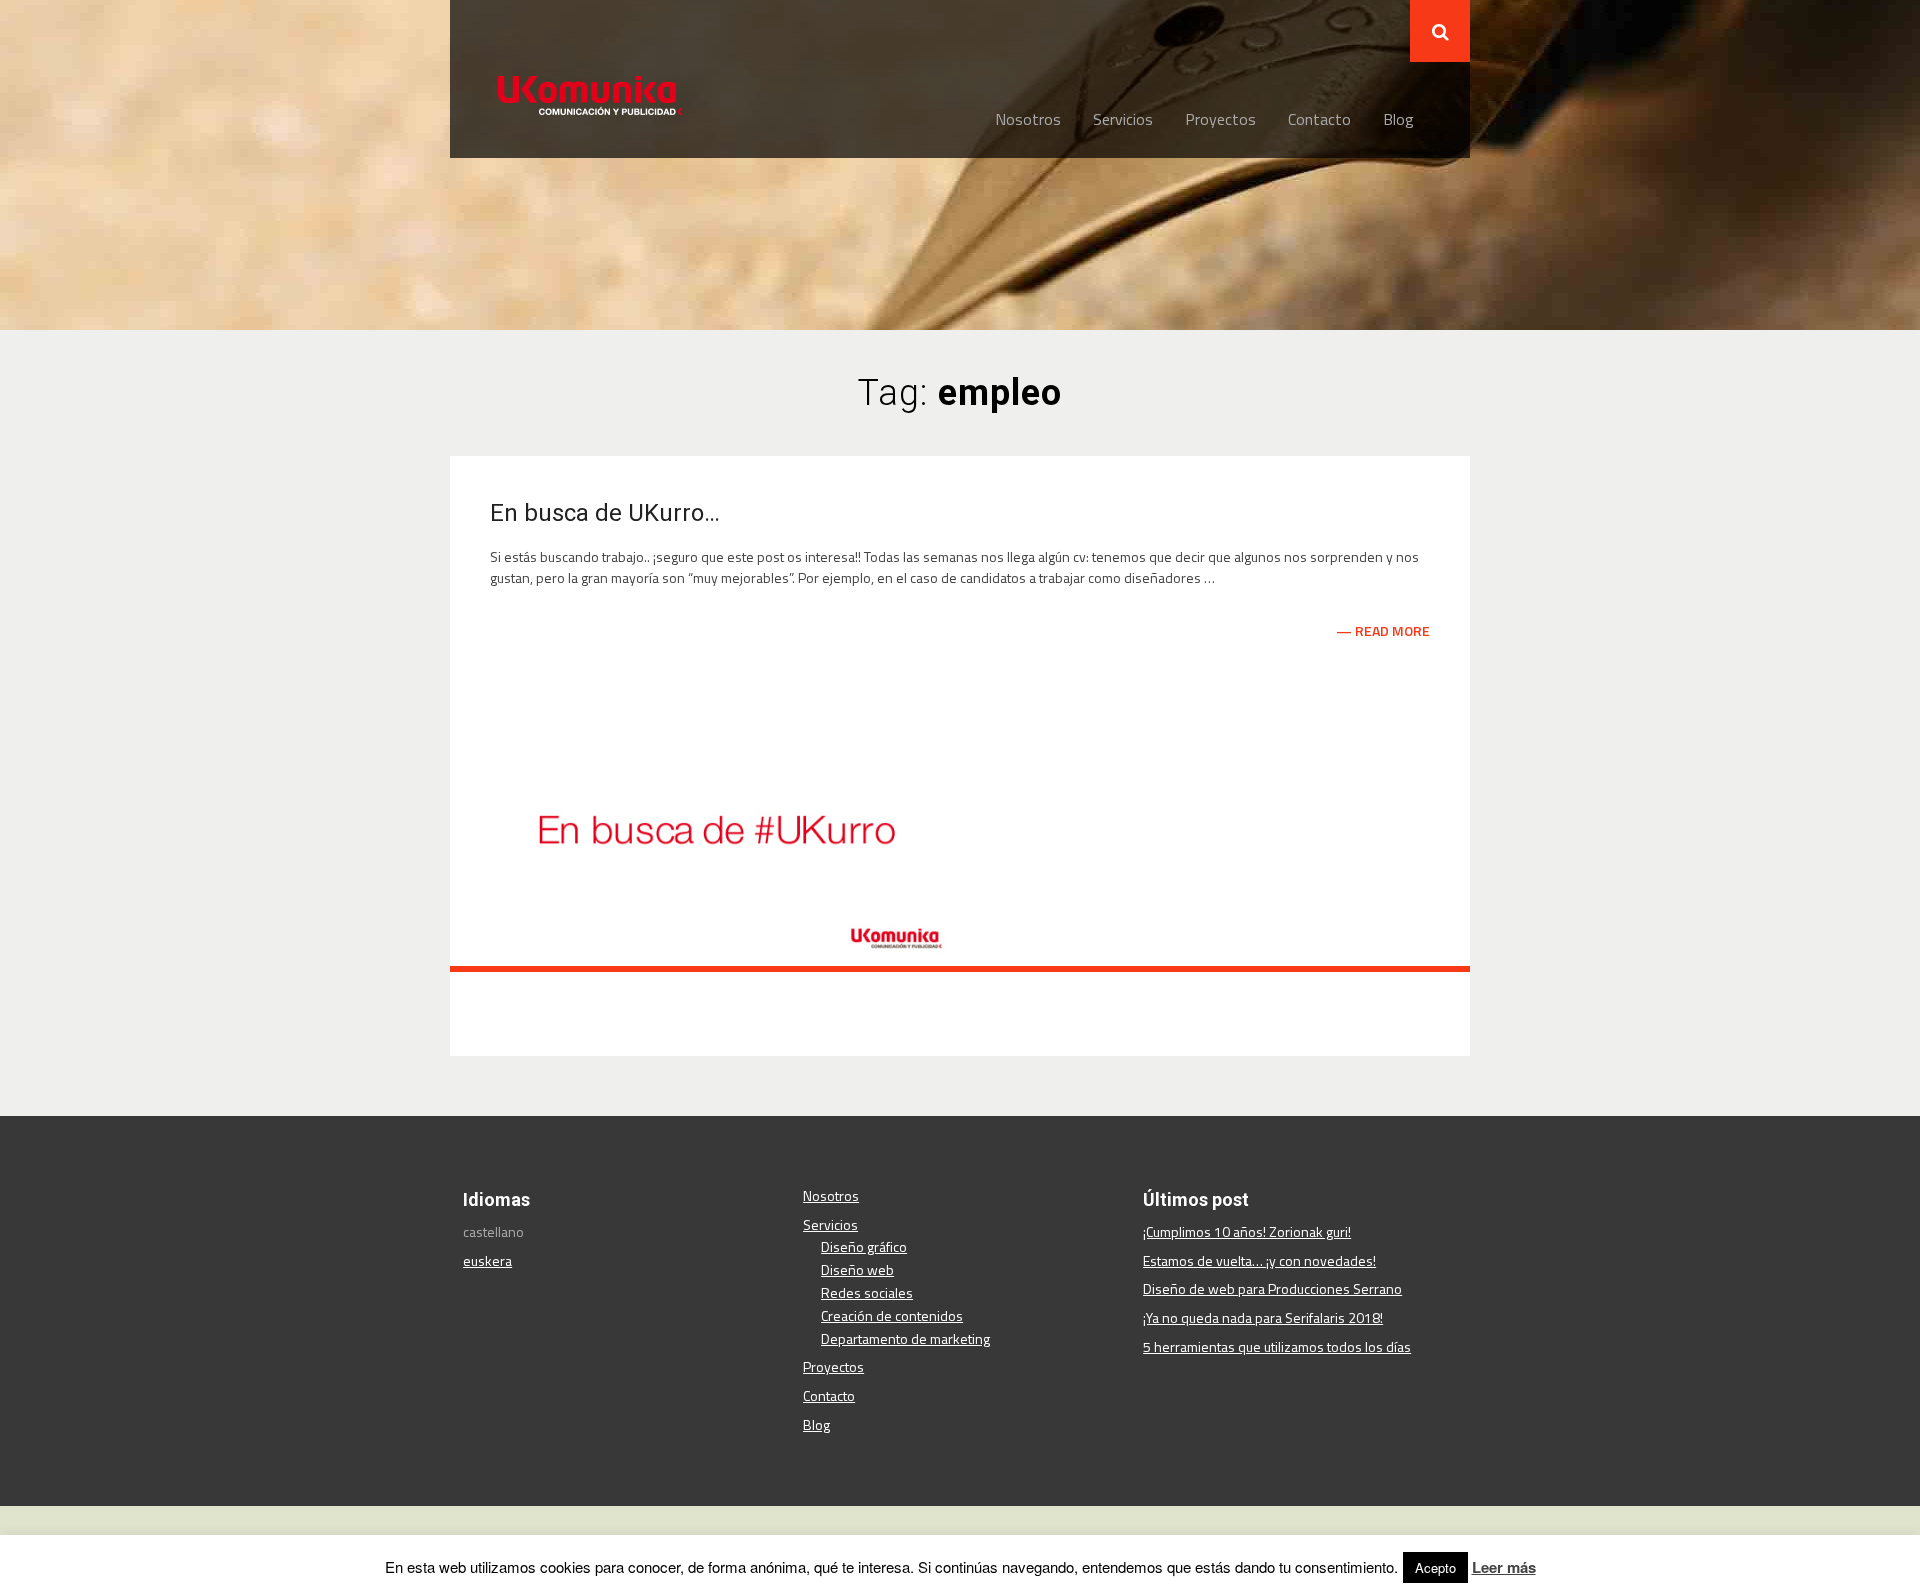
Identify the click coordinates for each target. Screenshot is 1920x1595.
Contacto (1319, 119)
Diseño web (857, 1269)
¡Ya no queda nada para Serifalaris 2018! (1263, 1317)
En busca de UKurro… (605, 513)
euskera (487, 1260)
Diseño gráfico (864, 1246)
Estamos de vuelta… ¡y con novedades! (1259, 1260)
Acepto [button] (1435, 1567)
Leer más (1504, 1567)
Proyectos (1220, 119)
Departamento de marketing (905, 1338)
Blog (1398, 119)
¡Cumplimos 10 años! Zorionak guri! (1247, 1231)
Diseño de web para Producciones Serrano (1272, 1288)
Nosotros (1028, 119)
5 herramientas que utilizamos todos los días (1277, 1346)
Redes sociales (867, 1292)
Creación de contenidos (892, 1315)
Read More (1392, 631)
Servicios (1123, 119)
